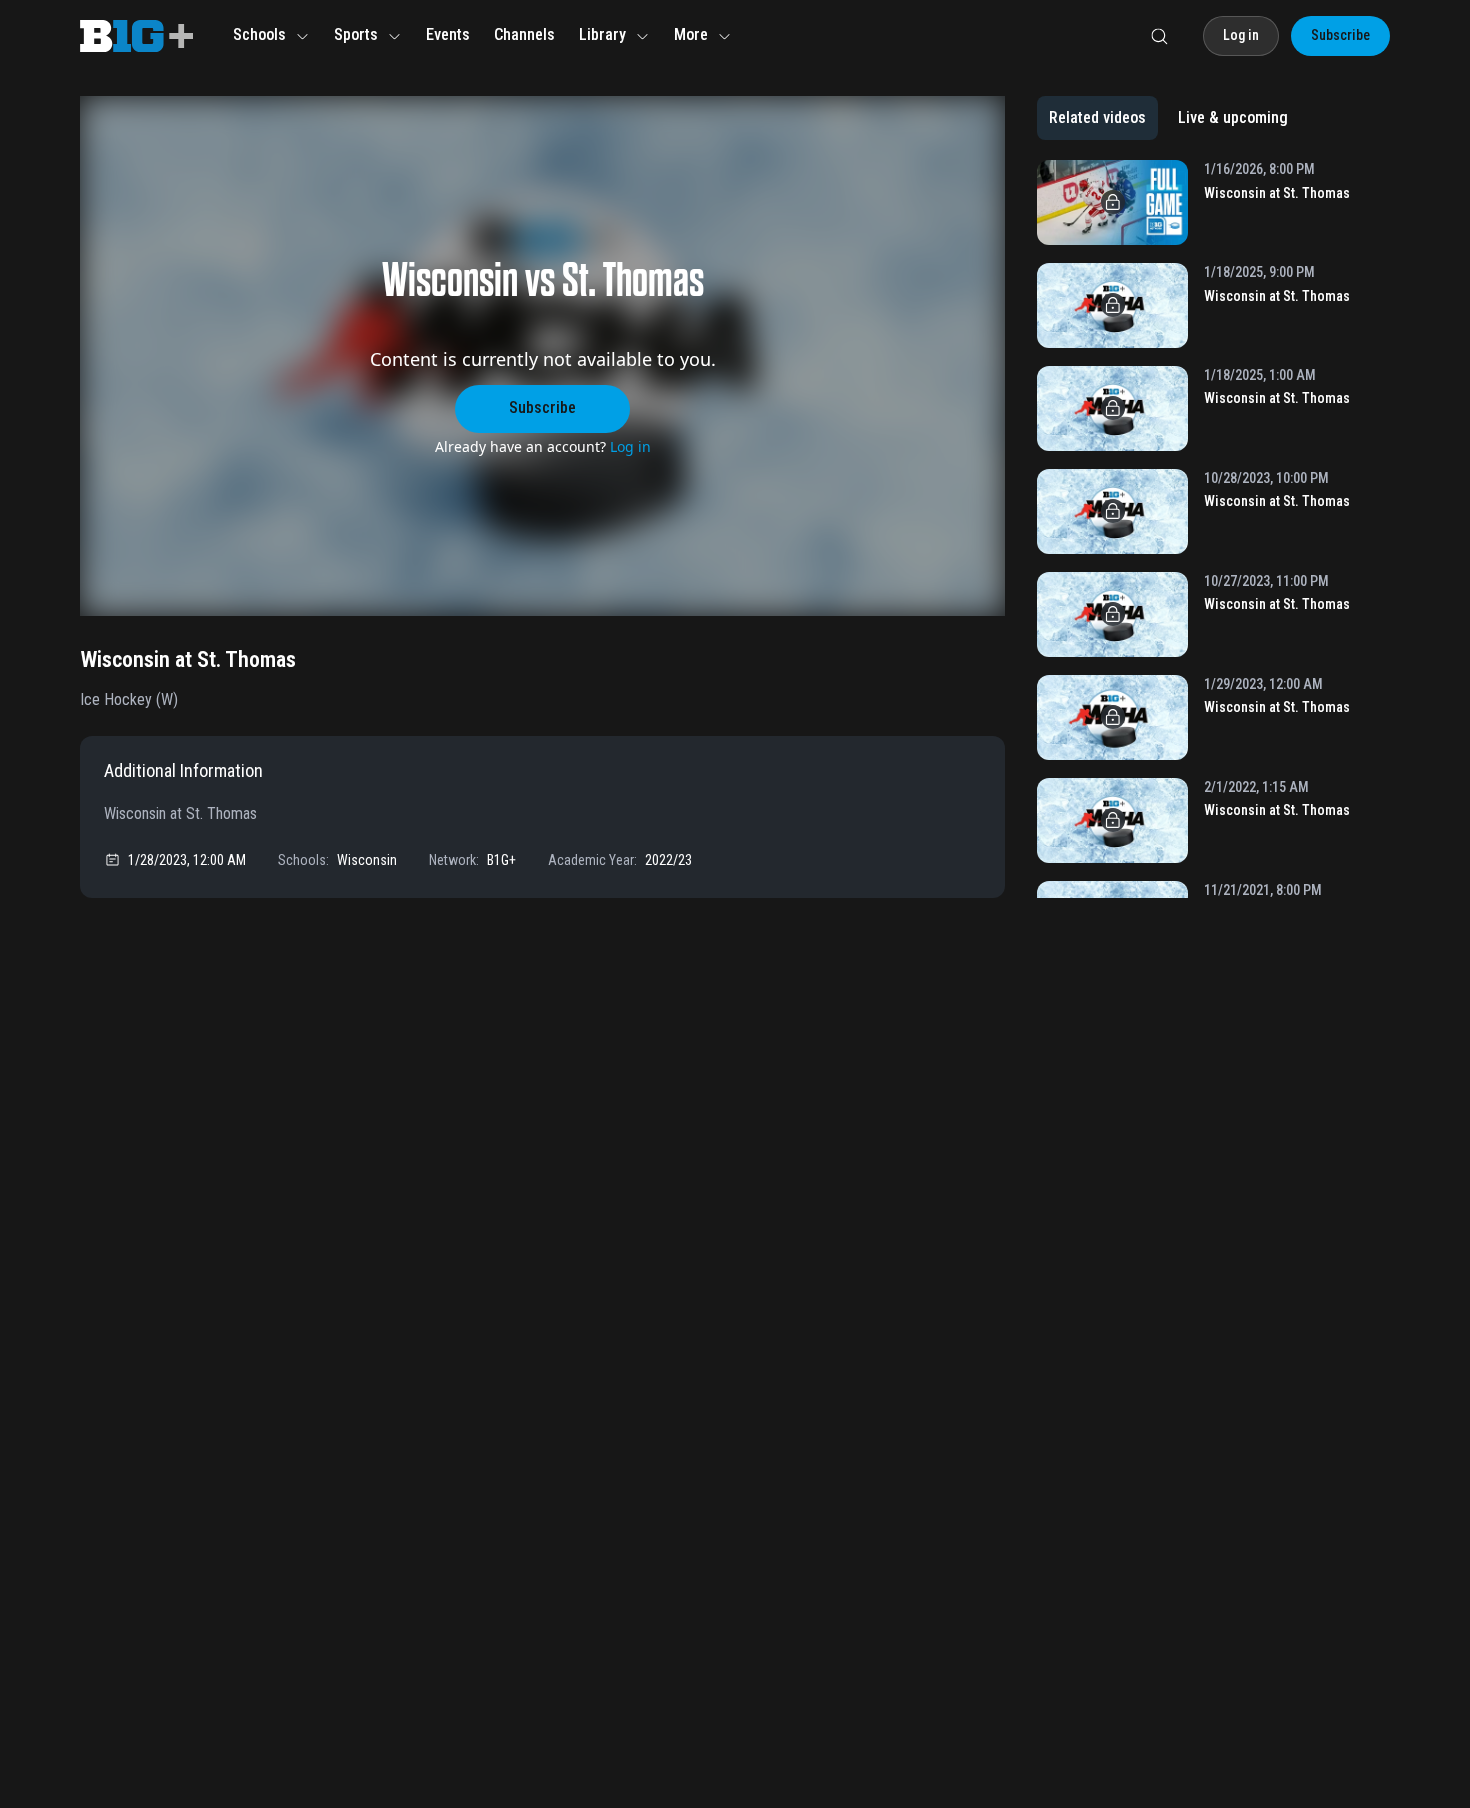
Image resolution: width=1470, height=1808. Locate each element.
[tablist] (1168, 118)
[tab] (1097, 118)
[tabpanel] (1213, 529)
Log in (630, 446)
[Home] (136, 36)
